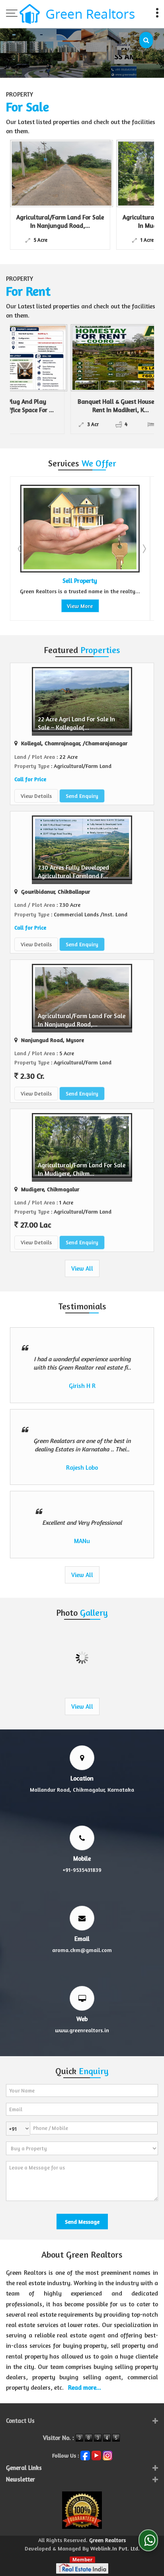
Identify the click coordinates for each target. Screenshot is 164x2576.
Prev (20, 549)
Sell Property (41, 581)
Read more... (85, 2387)
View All (82, 1268)
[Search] (146, 40)
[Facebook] (85, 2455)
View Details (36, 796)
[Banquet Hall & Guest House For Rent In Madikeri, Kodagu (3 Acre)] (66, 358)
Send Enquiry (82, 796)
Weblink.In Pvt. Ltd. (115, 2548)
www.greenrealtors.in (82, 2030)
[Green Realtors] (77, 15)
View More (41, 606)
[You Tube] (96, 2455)
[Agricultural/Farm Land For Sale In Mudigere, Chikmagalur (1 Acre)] (84, 174)
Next (144, 549)
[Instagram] (107, 2455)
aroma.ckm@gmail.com (82, 1950)
